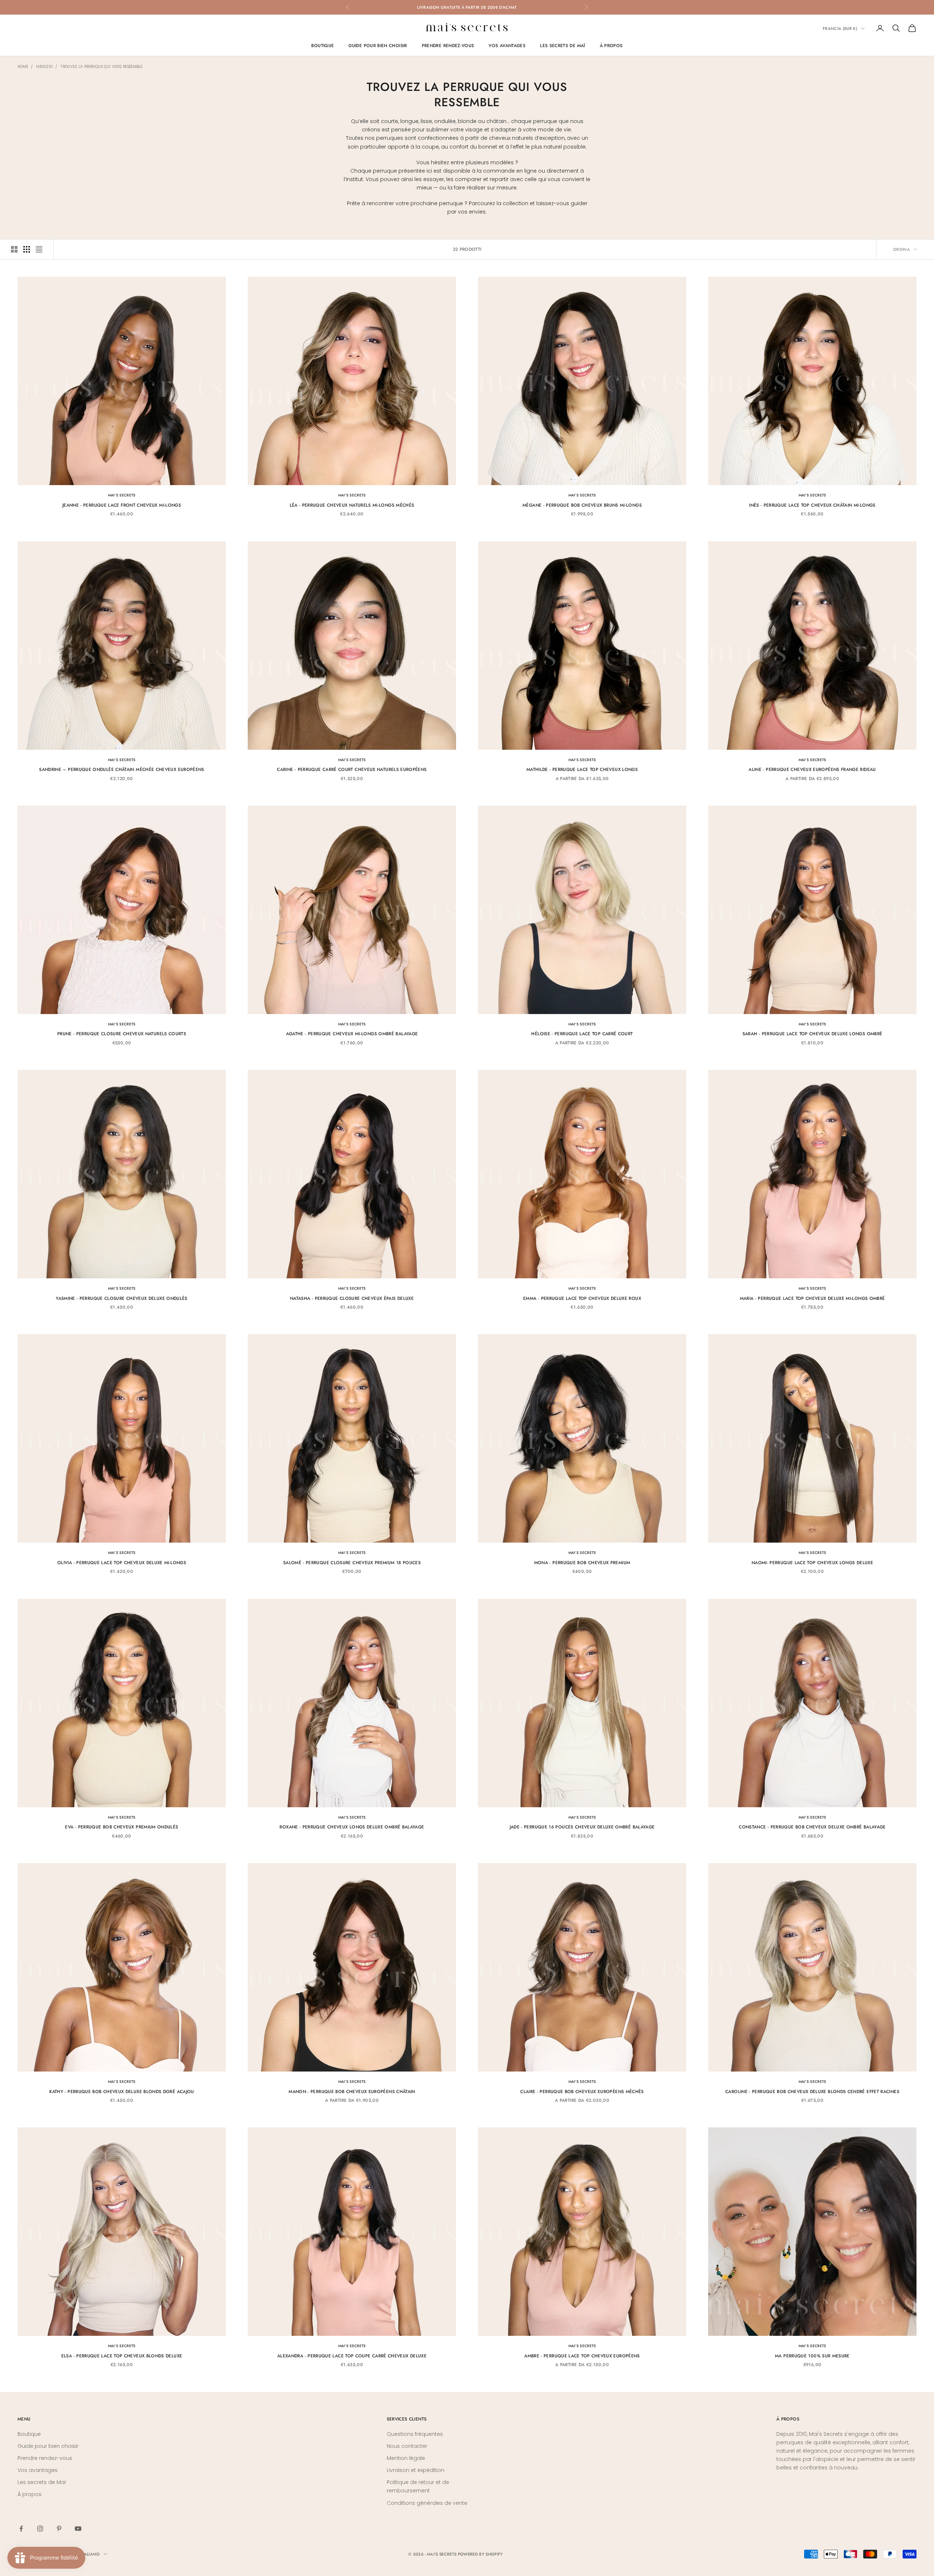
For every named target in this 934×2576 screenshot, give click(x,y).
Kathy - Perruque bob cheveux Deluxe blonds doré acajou (121, 2092)
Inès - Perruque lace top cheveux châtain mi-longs (812, 505)
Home (23, 67)
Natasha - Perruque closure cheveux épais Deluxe (352, 1298)
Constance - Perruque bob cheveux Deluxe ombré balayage (812, 1827)
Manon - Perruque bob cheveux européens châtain (352, 2092)
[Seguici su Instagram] (40, 2529)
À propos (611, 46)
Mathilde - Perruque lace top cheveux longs (582, 769)
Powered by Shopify (480, 2554)
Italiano (90, 2554)
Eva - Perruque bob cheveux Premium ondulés (121, 1827)
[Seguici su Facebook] (21, 2529)
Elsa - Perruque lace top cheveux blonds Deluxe (122, 2356)
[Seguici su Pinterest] (59, 2529)
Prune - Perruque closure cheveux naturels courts (122, 1034)
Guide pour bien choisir (378, 46)
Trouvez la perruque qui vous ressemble (101, 67)
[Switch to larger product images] (14, 249)
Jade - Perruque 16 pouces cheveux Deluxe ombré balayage (582, 1827)
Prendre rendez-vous (448, 46)
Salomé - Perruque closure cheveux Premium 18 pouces (352, 1563)
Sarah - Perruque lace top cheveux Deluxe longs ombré (813, 1034)
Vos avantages (507, 46)
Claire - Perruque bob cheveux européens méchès (582, 2092)
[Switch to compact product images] (39, 249)
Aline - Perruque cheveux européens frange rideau (812, 769)
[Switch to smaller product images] (27, 249)
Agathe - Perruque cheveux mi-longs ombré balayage (352, 1034)
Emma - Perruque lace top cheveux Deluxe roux (582, 1298)
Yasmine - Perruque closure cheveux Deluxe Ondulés (122, 1298)
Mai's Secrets (122, 495)
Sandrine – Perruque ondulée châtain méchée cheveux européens (122, 769)
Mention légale (406, 2458)
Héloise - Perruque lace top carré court (582, 1034)
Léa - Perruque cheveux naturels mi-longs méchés (352, 505)
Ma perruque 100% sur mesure (812, 2356)
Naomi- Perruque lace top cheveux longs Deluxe (812, 1563)
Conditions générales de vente (427, 2503)
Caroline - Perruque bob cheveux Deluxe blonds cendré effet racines (812, 2092)
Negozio (44, 67)
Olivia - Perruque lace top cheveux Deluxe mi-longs (122, 1563)
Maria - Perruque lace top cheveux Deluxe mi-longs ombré (813, 1298)
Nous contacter (407, 2446)
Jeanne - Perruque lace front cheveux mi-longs (122, 505)
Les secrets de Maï (562, 46)
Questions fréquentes (415, 2434)
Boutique (323, 46)
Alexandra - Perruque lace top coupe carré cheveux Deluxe (352, 2356)
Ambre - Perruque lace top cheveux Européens (582, 2356)
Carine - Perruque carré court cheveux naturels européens (352, 769)
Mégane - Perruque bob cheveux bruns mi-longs (582, 505)
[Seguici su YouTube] (78, 2529)
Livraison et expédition (416, 2470)
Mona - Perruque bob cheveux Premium (582, 1563)
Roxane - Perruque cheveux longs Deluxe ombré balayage (352, 1827)
